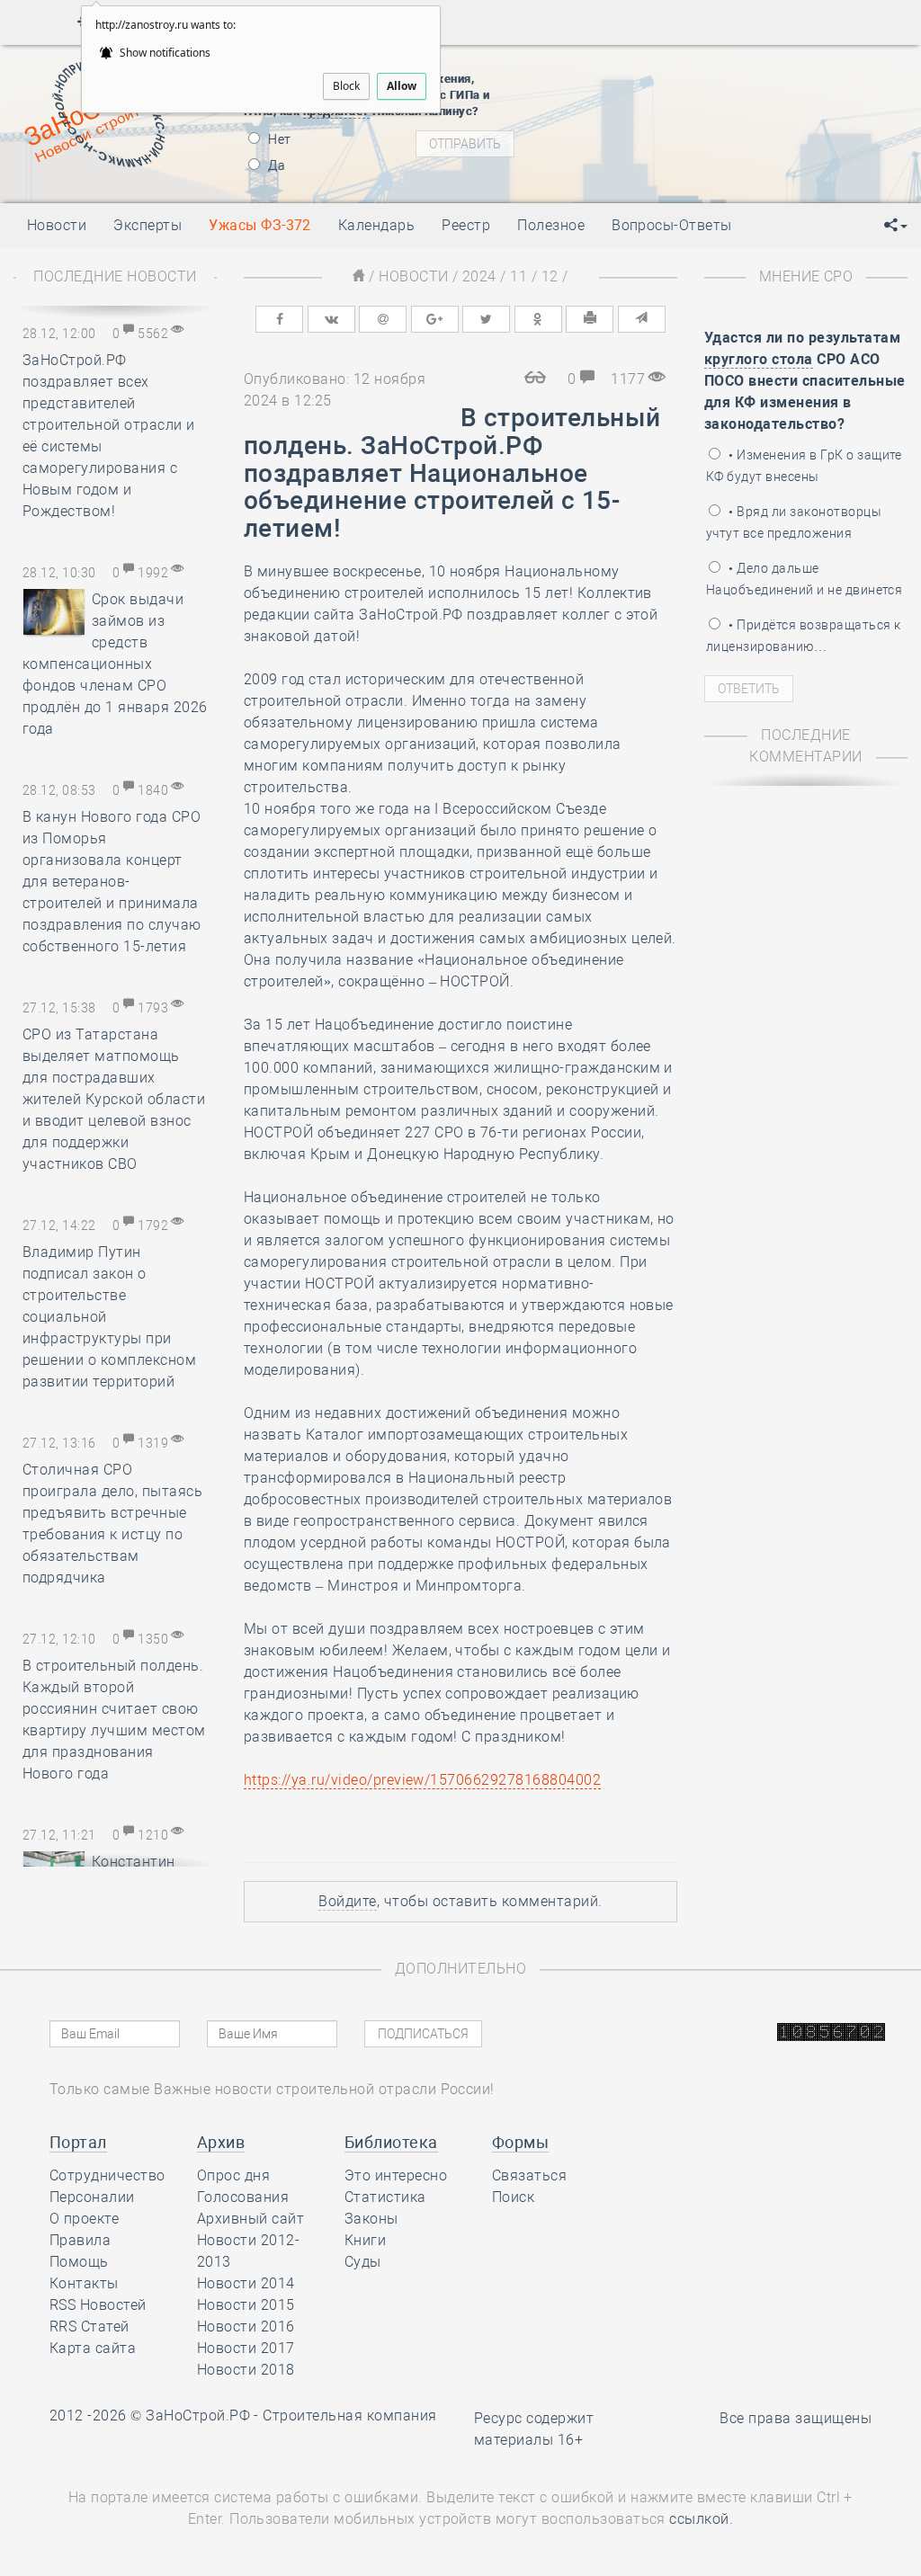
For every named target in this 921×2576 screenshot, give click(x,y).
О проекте (84, 2219)
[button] (896, 226)
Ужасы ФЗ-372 (260, 225)
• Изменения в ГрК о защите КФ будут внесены (804, 466)
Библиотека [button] (391, 2142)
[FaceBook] (279, 319)
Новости (413, 276)
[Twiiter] (486, 319)
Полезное (551, 225)
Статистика (385, 2197)
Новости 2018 (246, 2370)
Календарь (376, 225)
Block (346, 86)
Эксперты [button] (148, 225)
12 (550, 276)
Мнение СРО (806, 276)
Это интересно (396, 2175)
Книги (365, 2240)
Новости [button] (57, 225)
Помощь (79, 2262)
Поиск (513, 2197)
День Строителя (701, 134)
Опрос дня (233, 2175)
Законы (371, 2219)
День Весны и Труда (689, 67)
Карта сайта (93, 2348)
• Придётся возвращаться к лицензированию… (803, 636)
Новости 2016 (246, 2326)
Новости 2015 (246, 2305)
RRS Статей (89, 2326)
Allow (402, 86)
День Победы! (671, 89)
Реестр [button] (466, 225)
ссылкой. (701, 2519)
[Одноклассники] (538, 319)
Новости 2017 (246, 2348)
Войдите (347, 1901)
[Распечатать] (590, 319)
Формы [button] (520, 2142)
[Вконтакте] (331, 319)
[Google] (435, 319)
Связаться (529, 2175)
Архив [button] (221, 2142)
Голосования (243, 2197)
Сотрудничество (107, 2175)
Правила (80, 2240)
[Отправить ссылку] (642, 319)
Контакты (84, 2283)
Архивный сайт (250, 2219)
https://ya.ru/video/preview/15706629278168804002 (422, 1780)
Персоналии (92, 2197)
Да (275, 165)
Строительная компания (349, 2416)
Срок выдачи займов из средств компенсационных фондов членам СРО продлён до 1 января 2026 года (115, 664)
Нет (278, 139)
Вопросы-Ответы (672, 225)
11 (519, 276)
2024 (479, 276)
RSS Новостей (98, 2305)
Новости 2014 (246, 2283)
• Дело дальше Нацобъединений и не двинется (804, 579)
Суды (363, 2262)
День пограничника (688, 111)
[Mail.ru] (383, 319)
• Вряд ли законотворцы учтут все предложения (794, 522)
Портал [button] (78, 2142)
